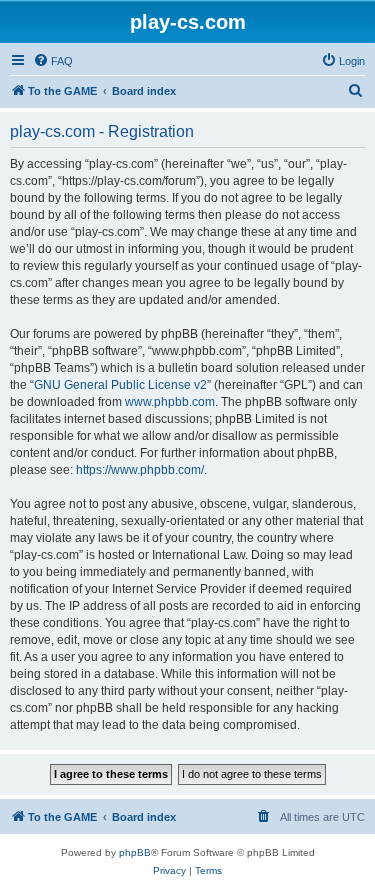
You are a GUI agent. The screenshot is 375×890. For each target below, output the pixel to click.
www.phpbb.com (170, 402)
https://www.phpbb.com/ (140, 470)
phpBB (135, 852)
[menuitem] (53, 61)
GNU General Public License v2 (120, 385)
